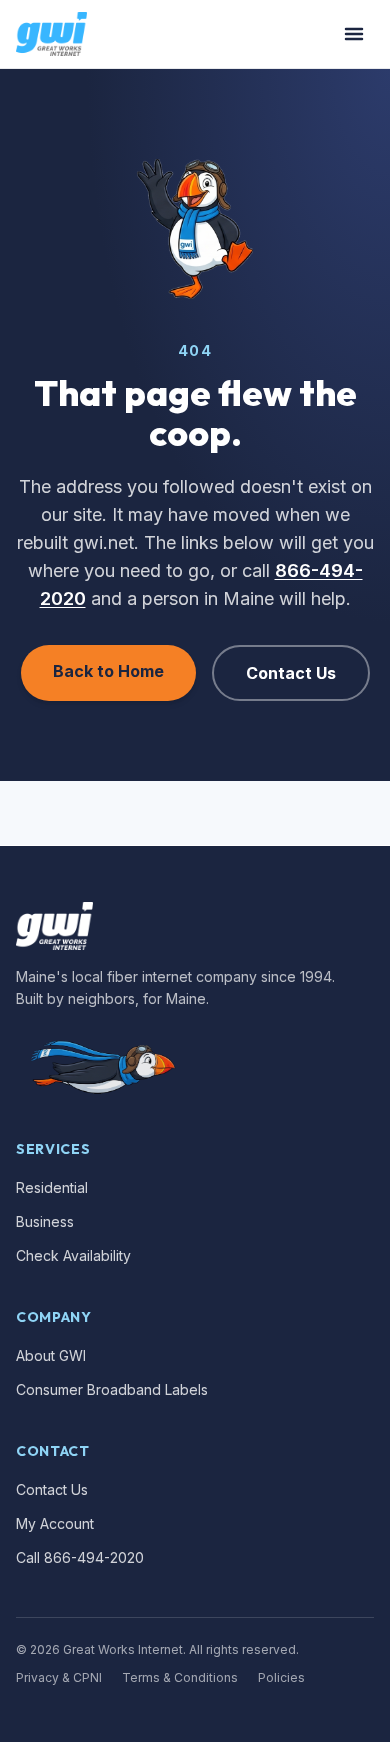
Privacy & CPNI (59, 1677)
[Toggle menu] (354, 34)
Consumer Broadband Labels (112, 1389)
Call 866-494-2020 (80, 1557)
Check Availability (73, 1255)
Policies (281, 1677)
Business (45, 1221)
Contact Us (291, 673)
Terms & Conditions (180, 1677)
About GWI (51, 1355)
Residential (52, 1187)
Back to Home (108, 671)
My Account (55, 1523)
